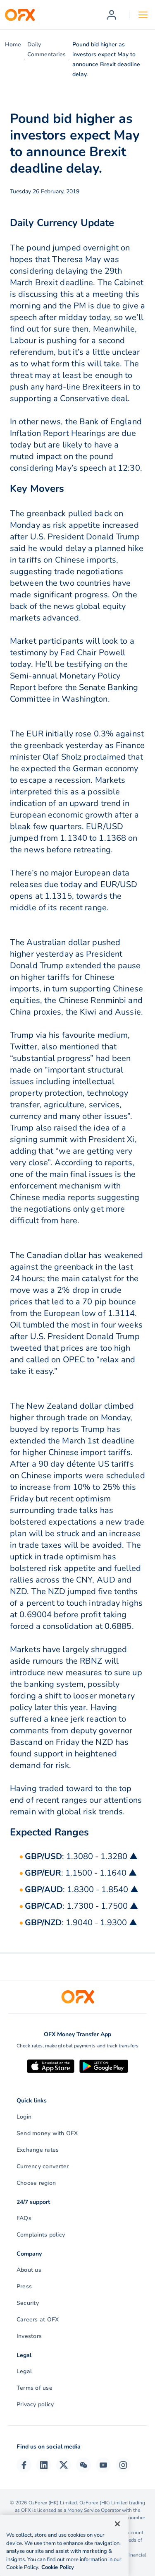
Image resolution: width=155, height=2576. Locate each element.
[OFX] (20, 15)
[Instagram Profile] (123, 2465)
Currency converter (43, 2166)
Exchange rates (38, 2150)
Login (24, 2117)
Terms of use (35, 2388)
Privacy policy (35, 2404)
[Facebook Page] (24, 2465)
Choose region (36, 2183)
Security (28, 2303)
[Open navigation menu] (143, 15)
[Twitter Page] (64, 2465)
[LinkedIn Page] (44, 2465)
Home (13, 44)
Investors (29, 2336)
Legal (24, 2371)
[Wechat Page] (83, 2465)
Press (24, 2286)
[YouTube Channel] (103, 2465)
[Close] (117, 2524)
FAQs (24, 2218)
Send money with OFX (47, 2133)
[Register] (112, 15)
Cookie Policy (58, 2567)
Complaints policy (41, 2235)
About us (29, 2270)
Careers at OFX (38, 2320)
